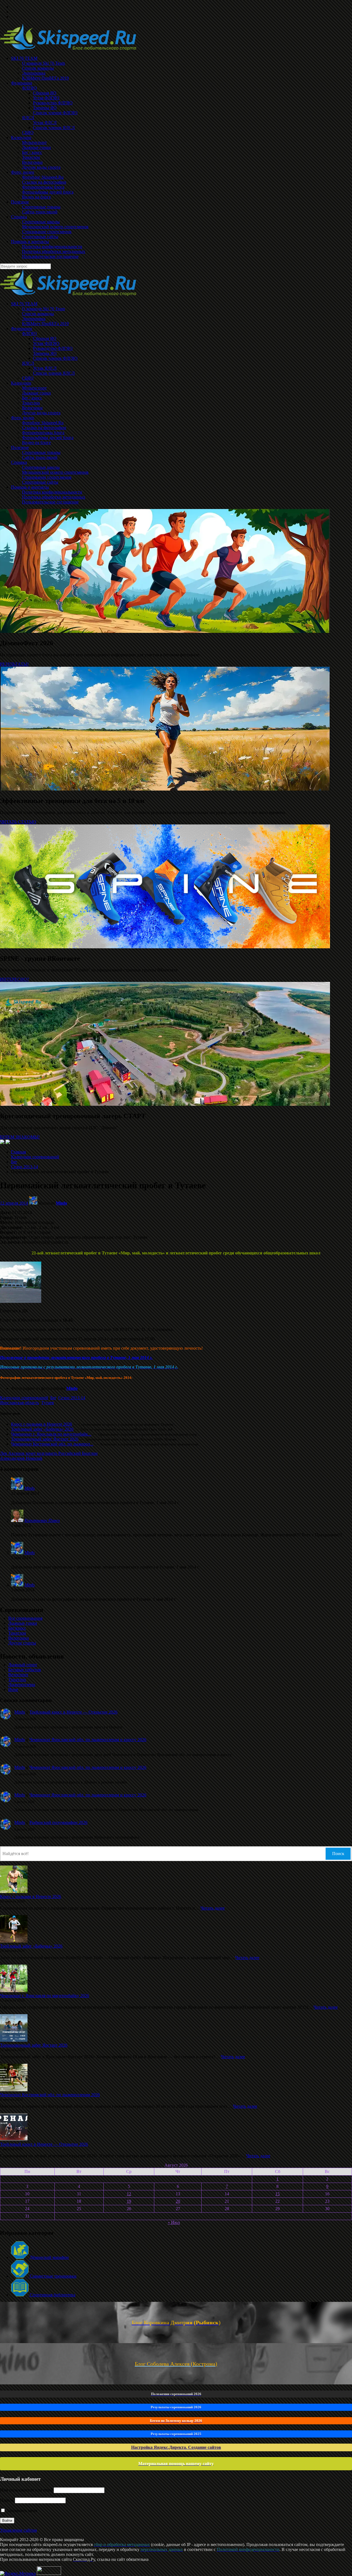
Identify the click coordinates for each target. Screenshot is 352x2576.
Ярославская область (20, 1403)
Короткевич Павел (42, 1520)
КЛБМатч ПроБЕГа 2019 (45, 324)
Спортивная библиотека (52, 2295)
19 (129, 2201)
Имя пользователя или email (26, 2490)
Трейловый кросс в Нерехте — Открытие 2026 (73, 1712)
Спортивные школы (41, 467)
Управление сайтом (18, 2530)
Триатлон (31, 403)
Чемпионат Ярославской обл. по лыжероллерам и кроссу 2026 (88, 1740)
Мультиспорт (34, 388)
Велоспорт (18, 1675)
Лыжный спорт (23, 1665)
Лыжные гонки (36, 393)
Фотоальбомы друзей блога (48, 438)
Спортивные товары (41, 452)
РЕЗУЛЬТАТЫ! (14, 664)
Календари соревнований (35, 1157)
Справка (19, 462)
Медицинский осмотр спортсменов (55, 472)
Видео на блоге (36, 443)
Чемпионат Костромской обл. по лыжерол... (52, 1444)
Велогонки (32, 408)
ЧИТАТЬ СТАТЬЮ (18, 822)
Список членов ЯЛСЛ (54, 373)
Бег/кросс (17, 1628)
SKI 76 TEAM (24, 304)
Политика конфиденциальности (52, 492)
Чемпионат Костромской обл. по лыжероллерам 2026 (50, 2095)
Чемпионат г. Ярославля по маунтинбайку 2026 (45, 1996)
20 (178, 2201)
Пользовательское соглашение (50, 502)
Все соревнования (25, 1618)
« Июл (174, 2222)
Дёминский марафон (49, 2257)
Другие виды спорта (41, 413)
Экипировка (34, 319)
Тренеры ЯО (45, 353)
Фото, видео (23, 418)
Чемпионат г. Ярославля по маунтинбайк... (51, 1434)
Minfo (61, 1203)
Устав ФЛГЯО (46, 343)
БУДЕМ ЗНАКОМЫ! (20, 1137)
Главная (18, 1152)
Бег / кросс (32, 398)
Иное (13, 1689)
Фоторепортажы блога (43, 433)
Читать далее (213, 1908)
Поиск (338, 1854)
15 (277, 2194)
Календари (21, 383)
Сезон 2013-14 (24, 1167)
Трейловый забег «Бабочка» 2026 (42, 1429)
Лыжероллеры (22, 1685)
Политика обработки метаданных (54, 497)
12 (129, 2194)
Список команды (38, 314)
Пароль (7, 2500)
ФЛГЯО (29, 333)
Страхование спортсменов (47, 477)
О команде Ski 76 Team (43, 309)
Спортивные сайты (40, 482)
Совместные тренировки (53, 2276)
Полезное (20, 447)
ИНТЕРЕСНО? (14, 979)
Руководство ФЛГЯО (53, 348)
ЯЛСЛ (28, 363)
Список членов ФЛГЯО (55, 358)
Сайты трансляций (40, 457)
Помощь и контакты (30, 487)
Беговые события (24, 1670)
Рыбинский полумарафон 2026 (58, 1822)
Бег (14, 1162)
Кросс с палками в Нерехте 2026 (42, 1424)
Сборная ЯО (45, 338)
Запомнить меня (21, 2511)
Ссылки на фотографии (44, 428)
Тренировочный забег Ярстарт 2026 (45, 1439)
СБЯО (28, 378)
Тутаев (48, 1403)
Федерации (22, 329)
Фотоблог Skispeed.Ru (43, 423)
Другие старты (22, 1643)
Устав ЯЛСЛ (45, 368)
